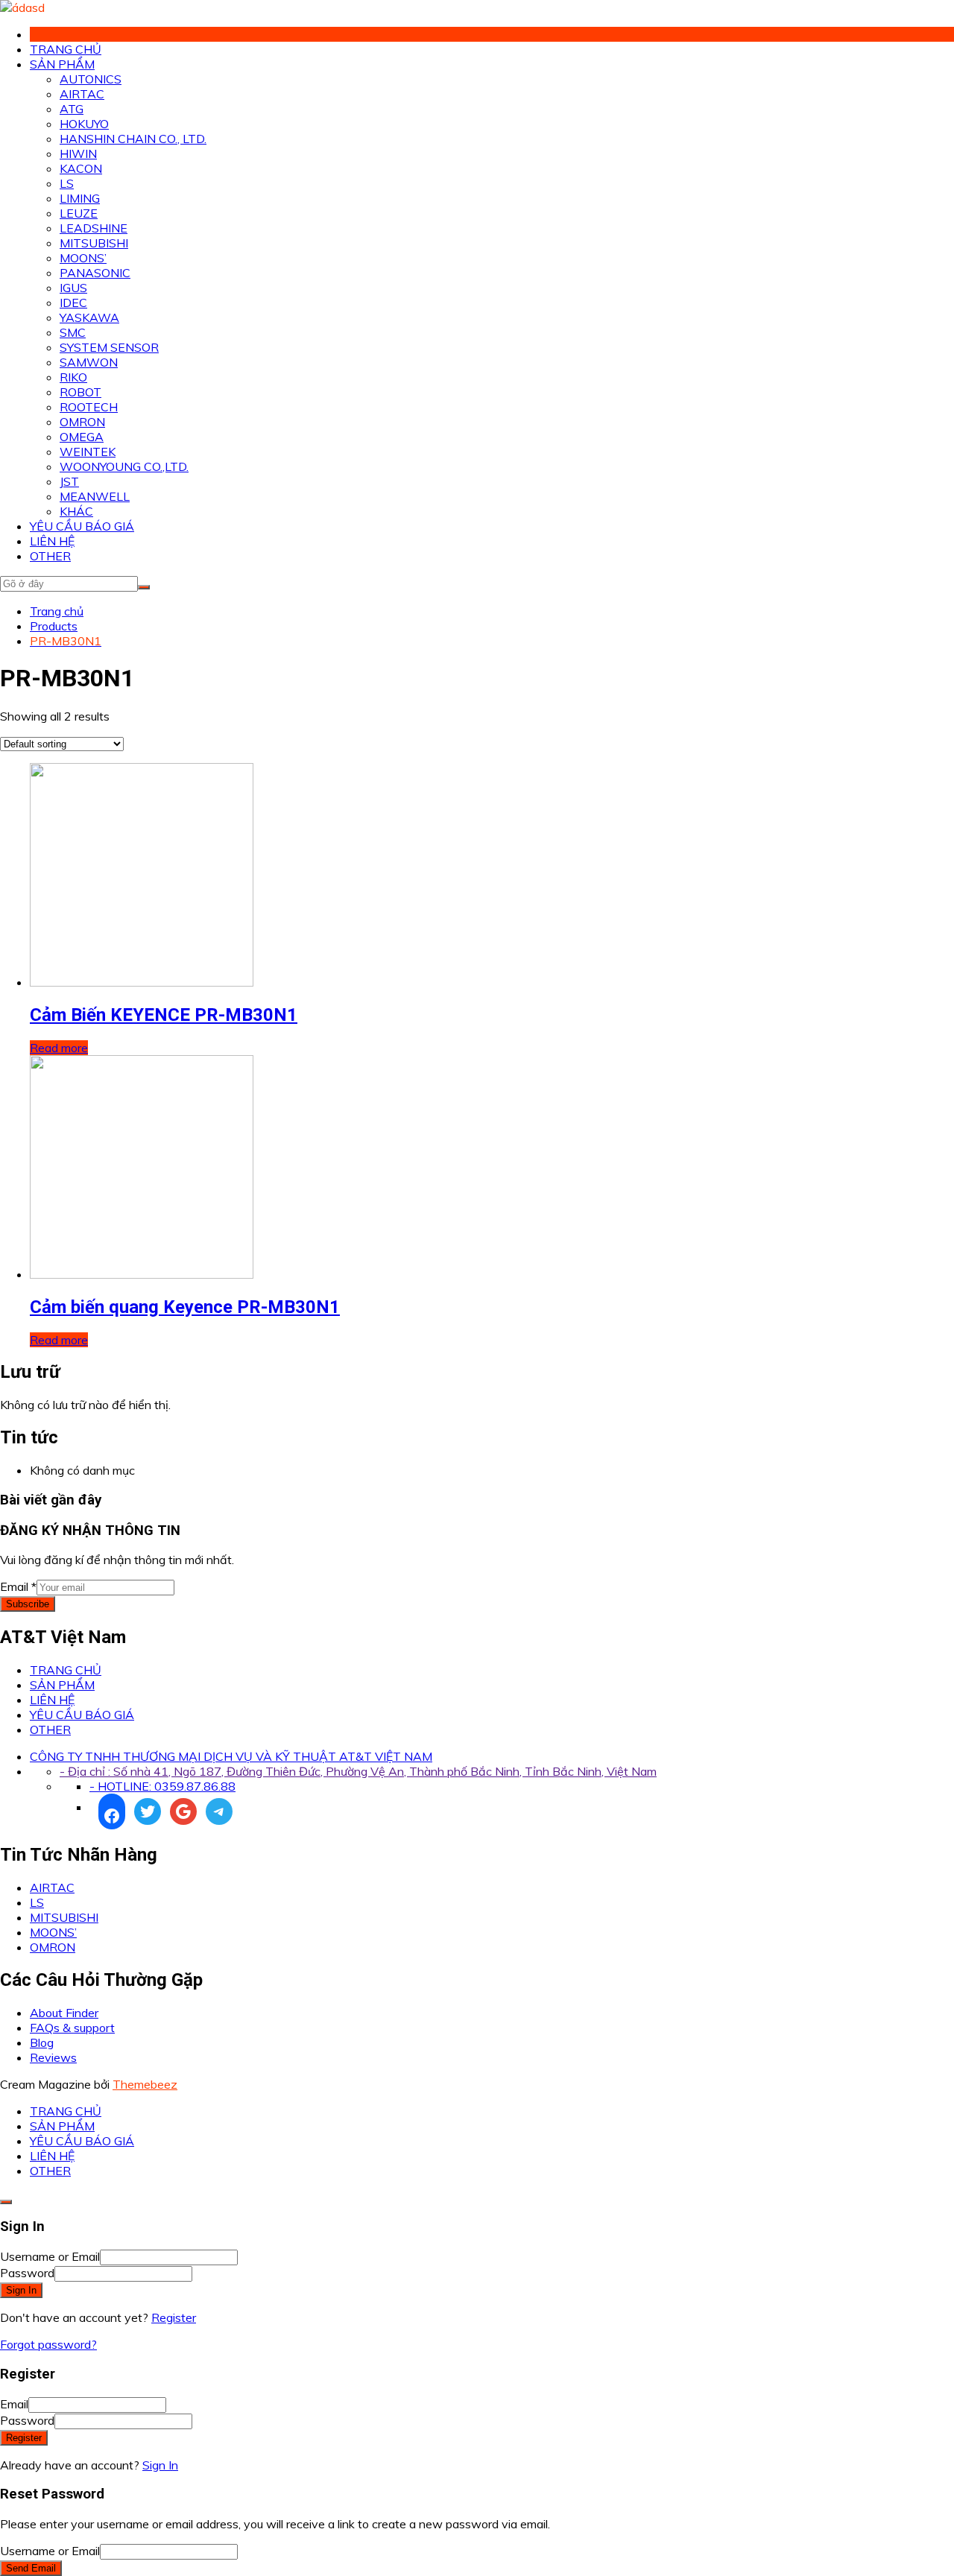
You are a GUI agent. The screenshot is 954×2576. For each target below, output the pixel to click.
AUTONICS (91, 79)
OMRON (82, 422)
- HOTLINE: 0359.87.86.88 (162, 1786)
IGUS (73, 288)
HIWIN (78, 154)
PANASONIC (95, 273)
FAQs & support (72, 2028)
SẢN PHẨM (62, 64)
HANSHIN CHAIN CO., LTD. (133, 139)
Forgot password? (48, 2344)
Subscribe (28, 1604)
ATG (72, 109)
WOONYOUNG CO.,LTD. (124, 466)
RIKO (73, 377)
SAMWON (89, 362)
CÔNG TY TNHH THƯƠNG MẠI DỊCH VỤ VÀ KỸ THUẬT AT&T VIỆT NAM (231, 1756)
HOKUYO (84, 124)
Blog (42, 2042)
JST (69, 481)
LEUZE (79, 213)
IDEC (73, 303)
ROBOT (80, 392)
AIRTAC (82, 94)
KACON (81, 168)
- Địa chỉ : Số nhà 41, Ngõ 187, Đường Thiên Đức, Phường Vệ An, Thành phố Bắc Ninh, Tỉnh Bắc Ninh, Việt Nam (358, 1771)
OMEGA (82, 437)
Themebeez (145, 2084)
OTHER (50, 556)
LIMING (80, 198)
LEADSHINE (94, 228)
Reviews (53, 2057)
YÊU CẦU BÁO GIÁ (82, 526)
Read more (59, 1048)
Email (18, 1586)
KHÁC (76, 511)
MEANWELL (95, 496)
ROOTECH (89, 407)
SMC (73, 332)
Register (174, 2317)
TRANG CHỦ (66, 49)
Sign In (160, 2465)
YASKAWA (89, 317)
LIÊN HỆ (52, 541)
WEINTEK (88, 452)
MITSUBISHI (94, 243)
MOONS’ (83, 258)
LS (67, 183)
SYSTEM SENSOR (109, 347)
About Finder (64, 2013)
